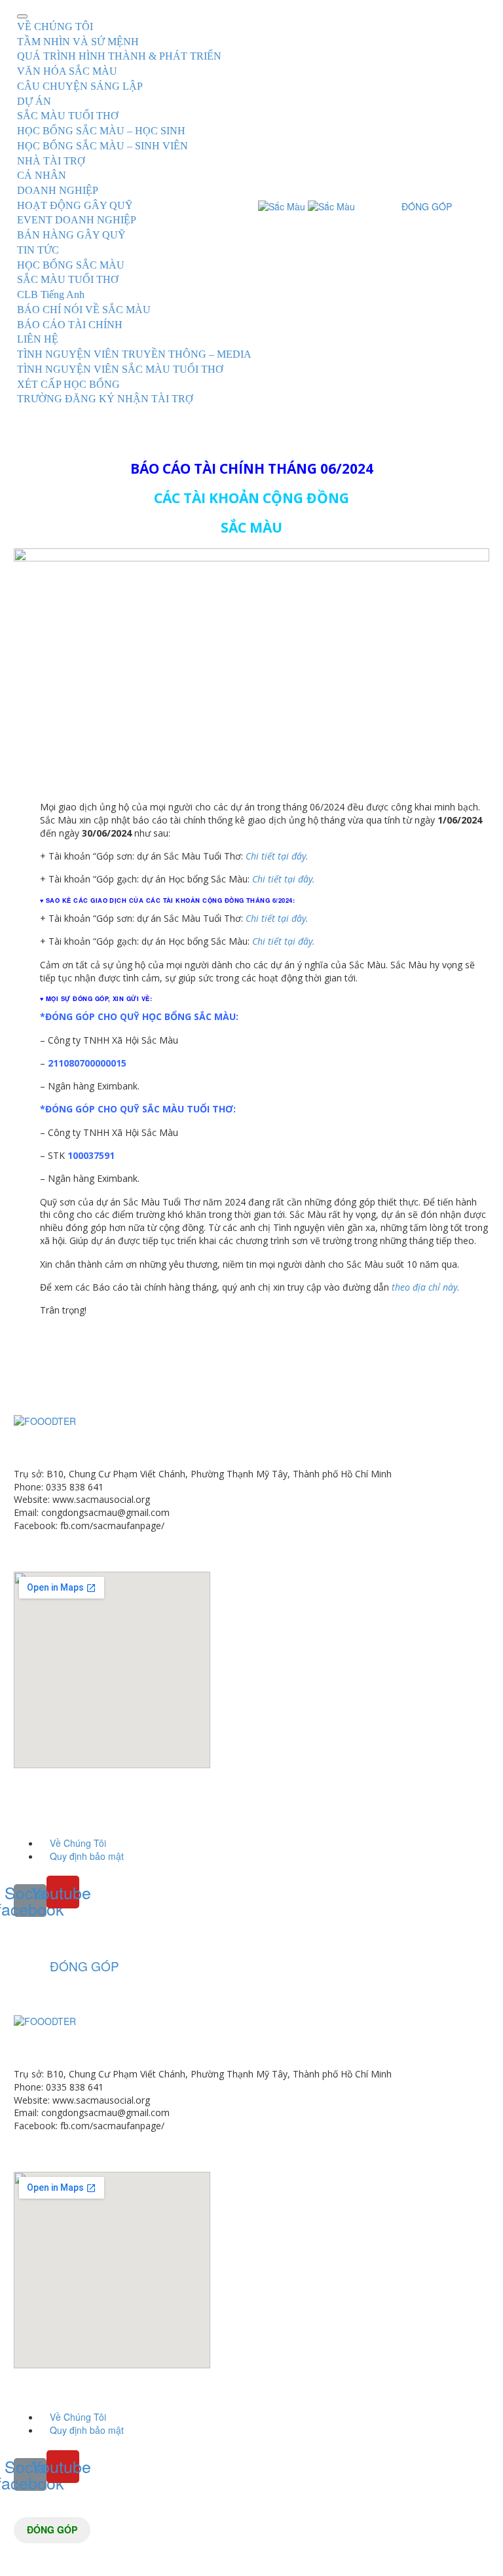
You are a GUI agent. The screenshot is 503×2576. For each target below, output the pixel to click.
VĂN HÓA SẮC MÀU (67, 71)
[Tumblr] (81, 1361)
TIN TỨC (38, 250)
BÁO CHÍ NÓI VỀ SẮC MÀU (84, 310)
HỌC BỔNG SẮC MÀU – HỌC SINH (101, 131)
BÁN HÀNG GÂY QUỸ (71, 235)
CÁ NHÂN (42, 175)
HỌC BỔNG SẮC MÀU (71, 265)
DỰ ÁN (34, 101)
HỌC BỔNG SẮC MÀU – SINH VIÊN (102, 146)
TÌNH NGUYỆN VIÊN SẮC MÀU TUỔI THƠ (120, 369)
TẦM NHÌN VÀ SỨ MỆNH (78, 42)
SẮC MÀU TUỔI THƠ (68, 116)
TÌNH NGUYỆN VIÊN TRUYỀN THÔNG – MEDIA (134, 354)
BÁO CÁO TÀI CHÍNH (70, 325)
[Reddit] (121, 1361)
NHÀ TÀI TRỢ (51, 161)
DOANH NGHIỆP (58, 190)
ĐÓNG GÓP (52, 2529)
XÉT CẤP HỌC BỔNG (68, 384)
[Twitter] (42, 1361)
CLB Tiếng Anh (51, 294)
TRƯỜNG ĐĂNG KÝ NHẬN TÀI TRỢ (105, 399)
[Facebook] (22, 1361)
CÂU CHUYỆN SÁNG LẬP (80, 86)
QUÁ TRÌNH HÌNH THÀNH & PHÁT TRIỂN (119, 56)
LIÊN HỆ (38, 339)
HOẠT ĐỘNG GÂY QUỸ (75, 205)
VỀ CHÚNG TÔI (55, 27)
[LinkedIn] (101, 1361)
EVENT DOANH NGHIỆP (77, 220)
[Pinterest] (62, 1361)
